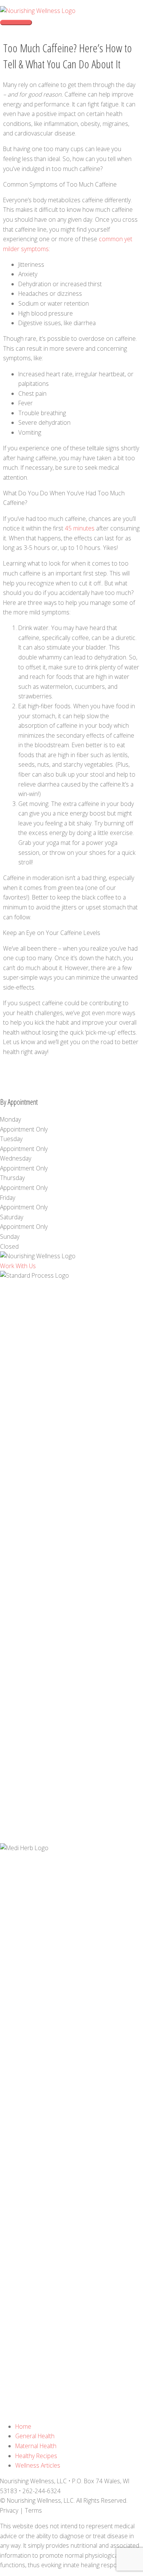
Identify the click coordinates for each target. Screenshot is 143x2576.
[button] (18, 1266)
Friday (8, 1198)
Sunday (10, 1236)
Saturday (12, 1217)
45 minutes (80, 528)
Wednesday (16, 1158)
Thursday (12, 1178)
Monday (10, 1119)
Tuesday (11, 1139)
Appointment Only (24, 1129)
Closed (9, 1246)
